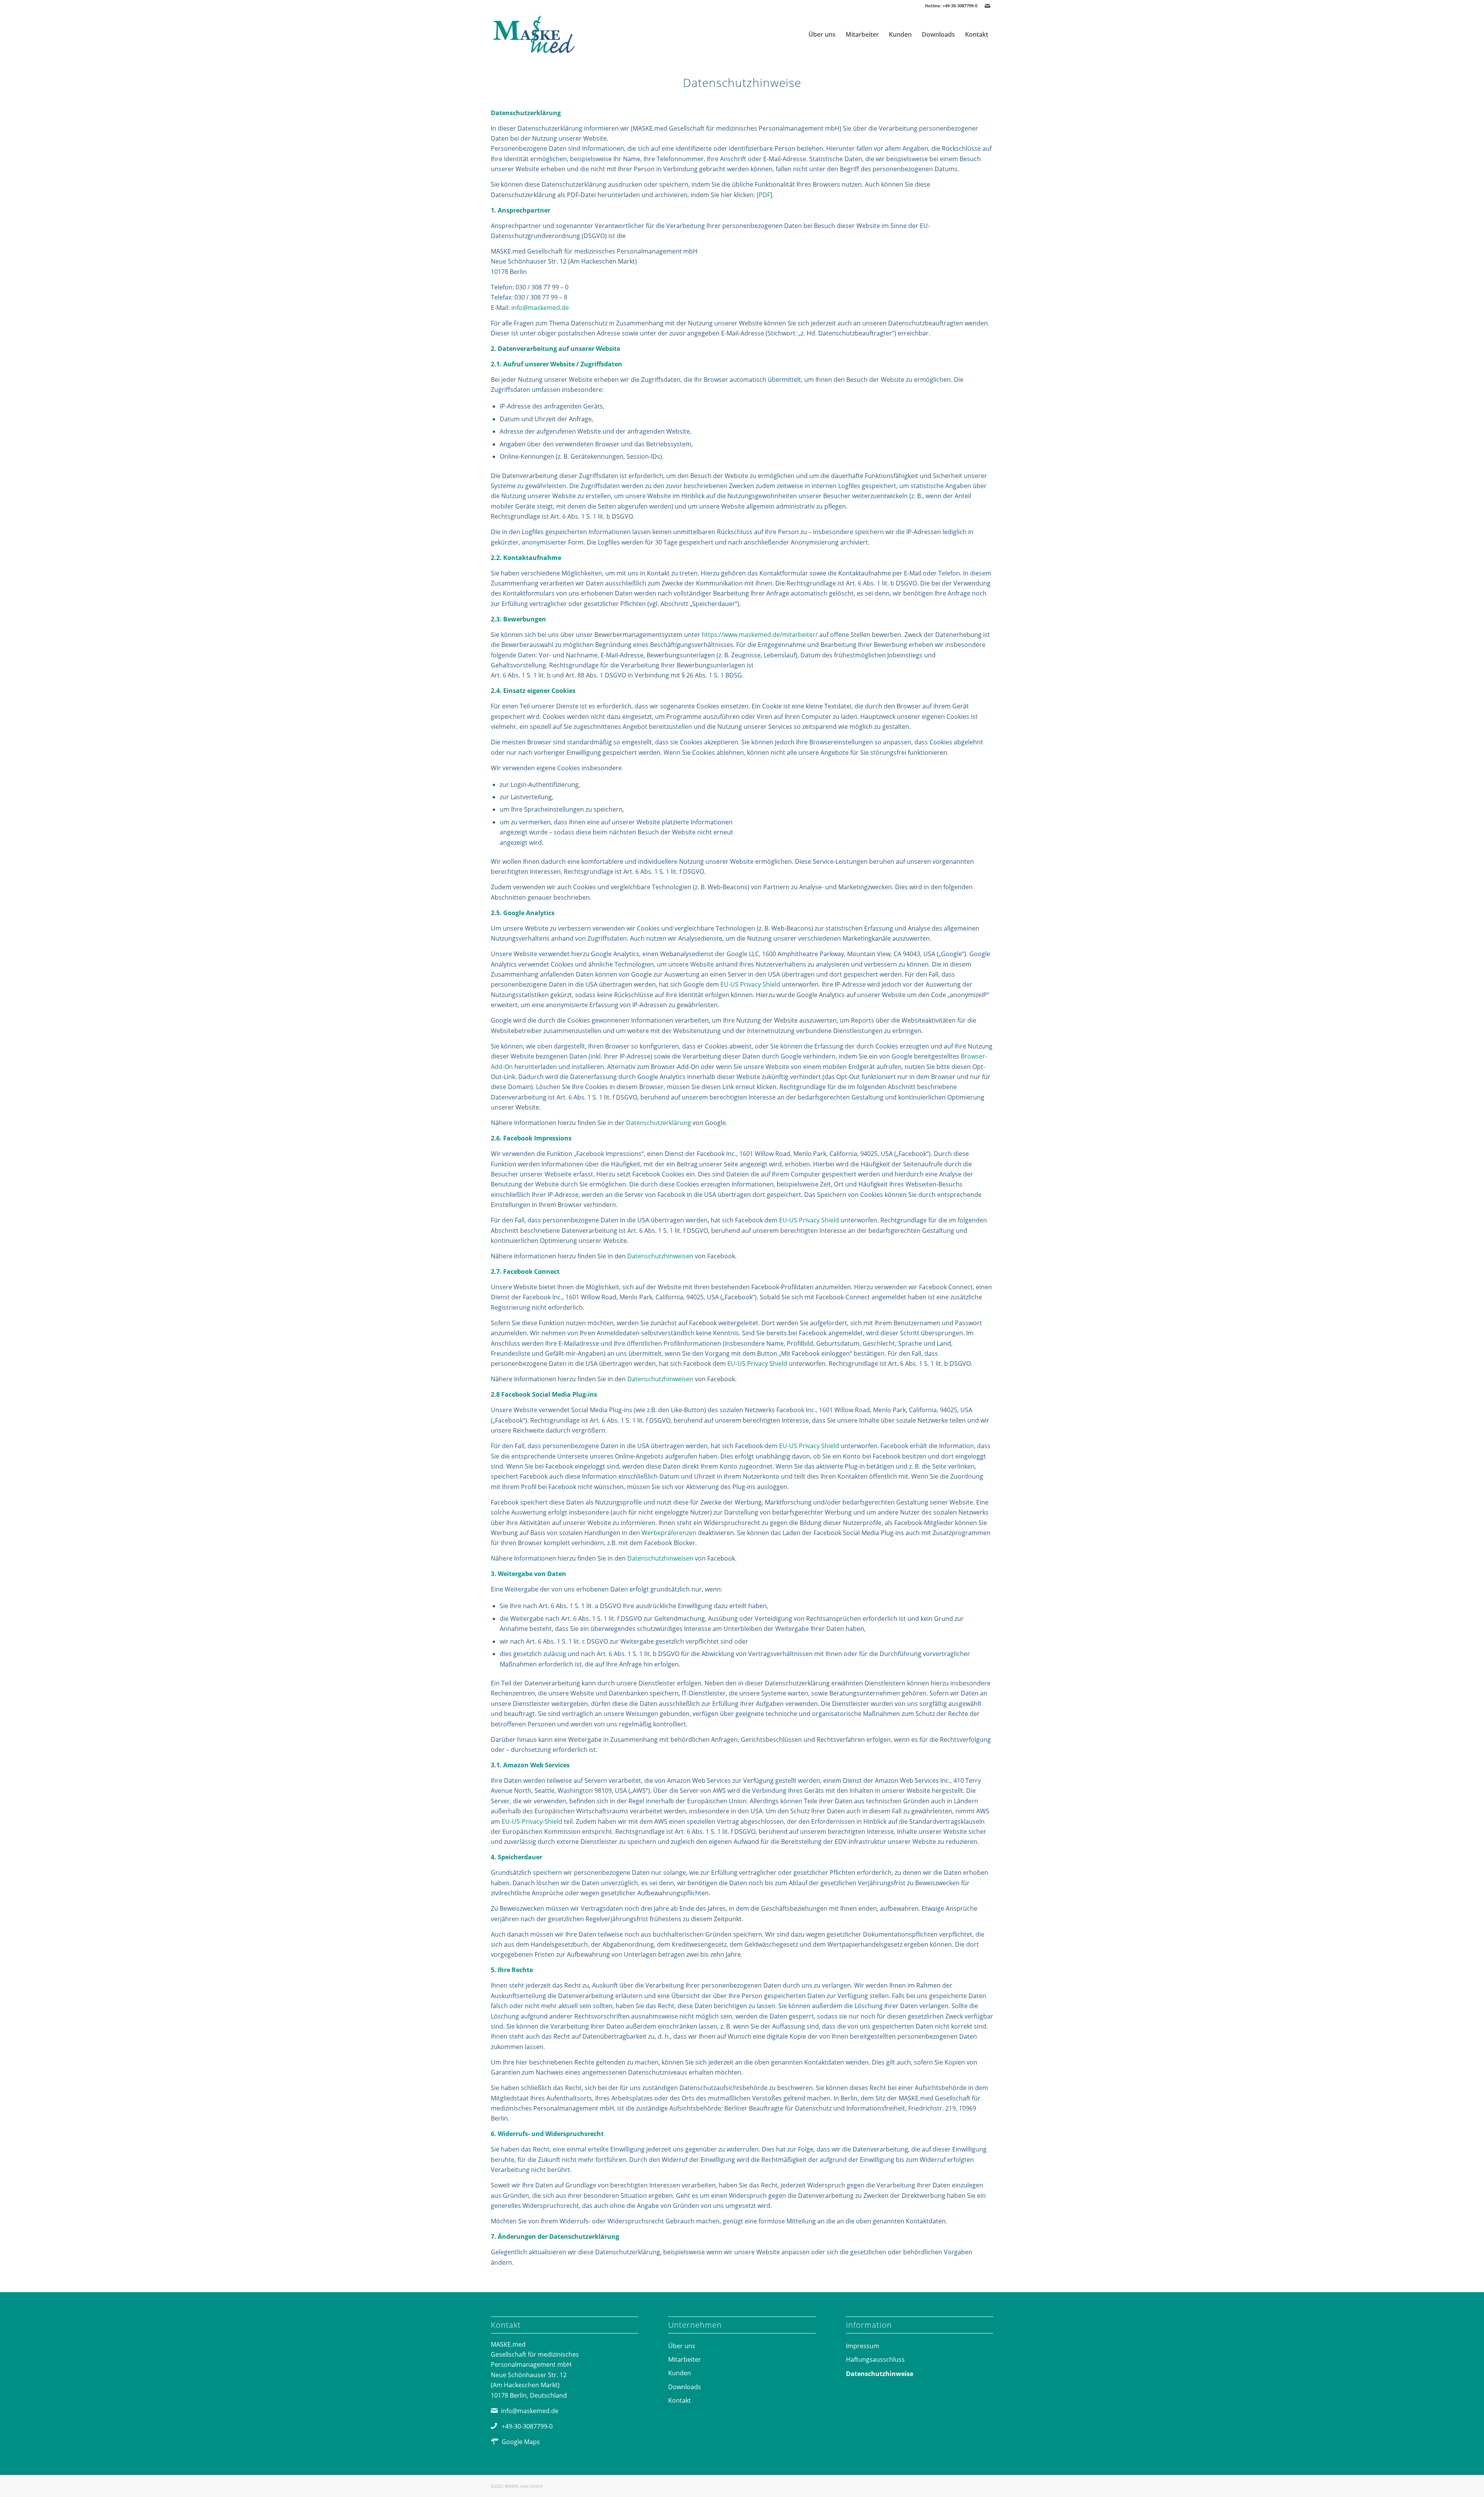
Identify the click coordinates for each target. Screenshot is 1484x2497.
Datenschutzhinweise (880, 2374)
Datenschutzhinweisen (660, 1256)
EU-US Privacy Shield (750, 984)
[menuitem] (822, 34)
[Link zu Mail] (987, 6)
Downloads (685, 2387)
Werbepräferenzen (669, 1533)
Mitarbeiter (685, 2359)
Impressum (863, 2346)
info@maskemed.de (540, 308)
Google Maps (521, 2442)
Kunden (680, 2373)
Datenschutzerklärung (659, 1123)
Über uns (682, 2346)
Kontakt (680, 2400)
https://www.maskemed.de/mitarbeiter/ (760, 635)
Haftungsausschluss (875, 2359)
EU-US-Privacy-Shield (532, 1821)
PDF (764, 195)
